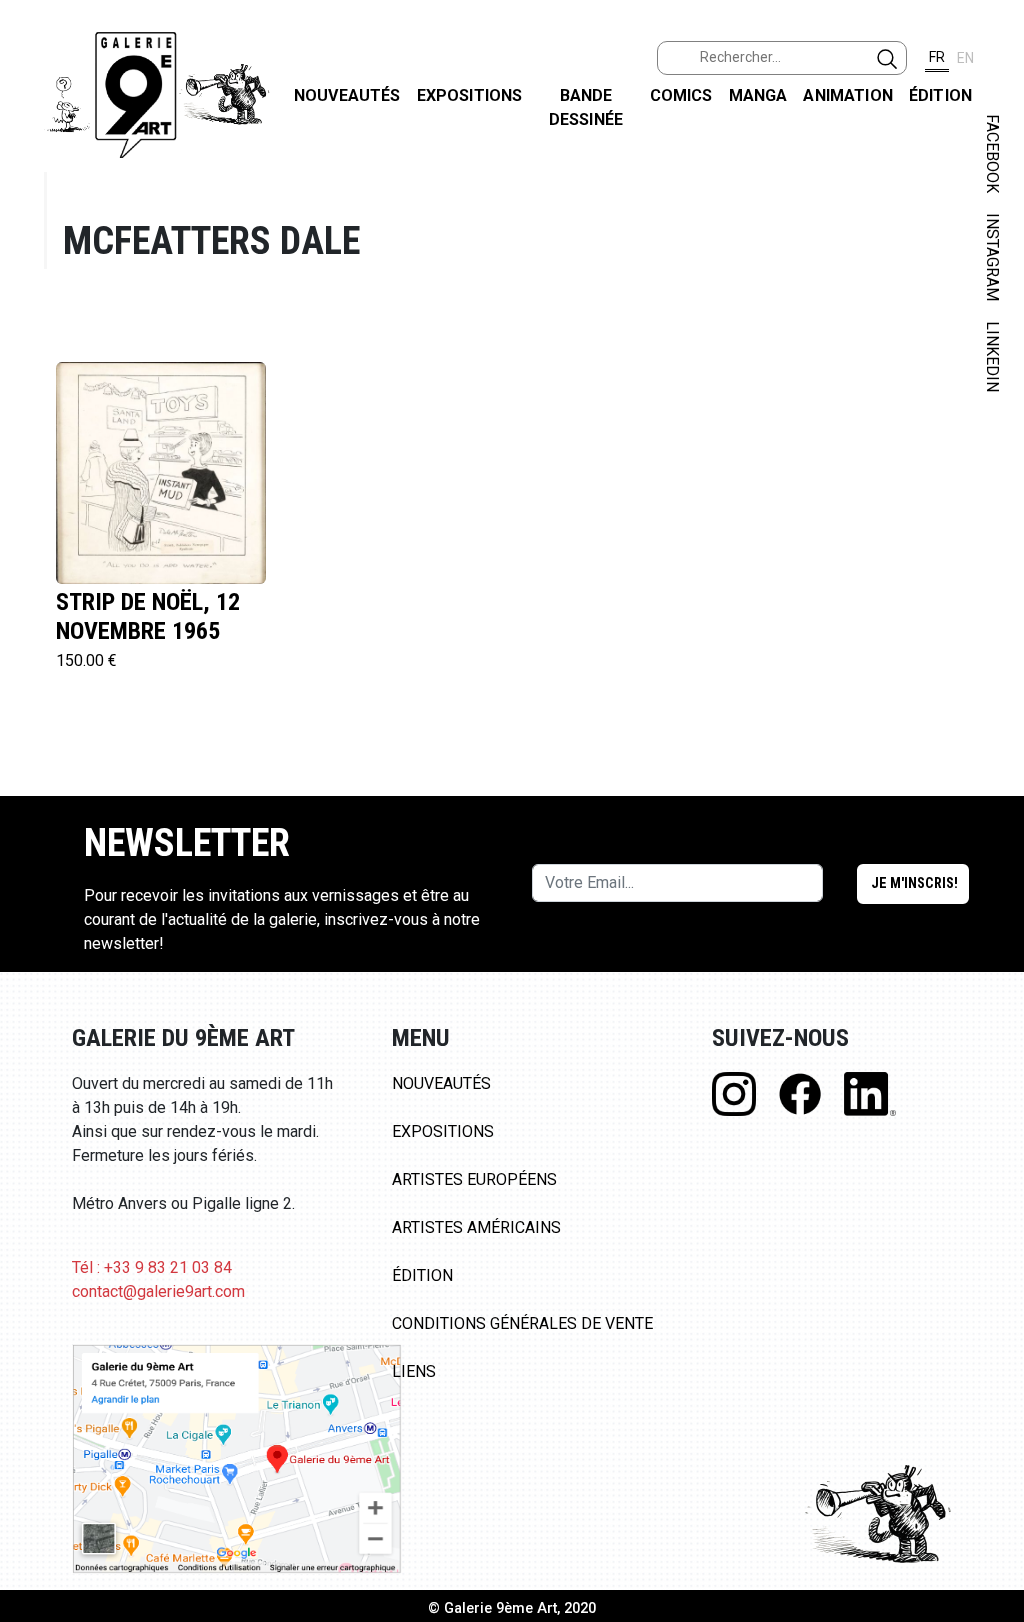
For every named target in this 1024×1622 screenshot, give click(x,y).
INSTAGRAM (992, 257)
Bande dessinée (586, 107)
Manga (758, 95)
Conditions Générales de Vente (522, 1323)
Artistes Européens (474, 1179)
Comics (681, 95)
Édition (940, 95)
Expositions (470, 95)
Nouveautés (347, 95)
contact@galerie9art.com (158, 1291)
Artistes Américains (476, 1227)
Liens (414, 1371)
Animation (847, 95)
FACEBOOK (992, 153)
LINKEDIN (992, 356)
